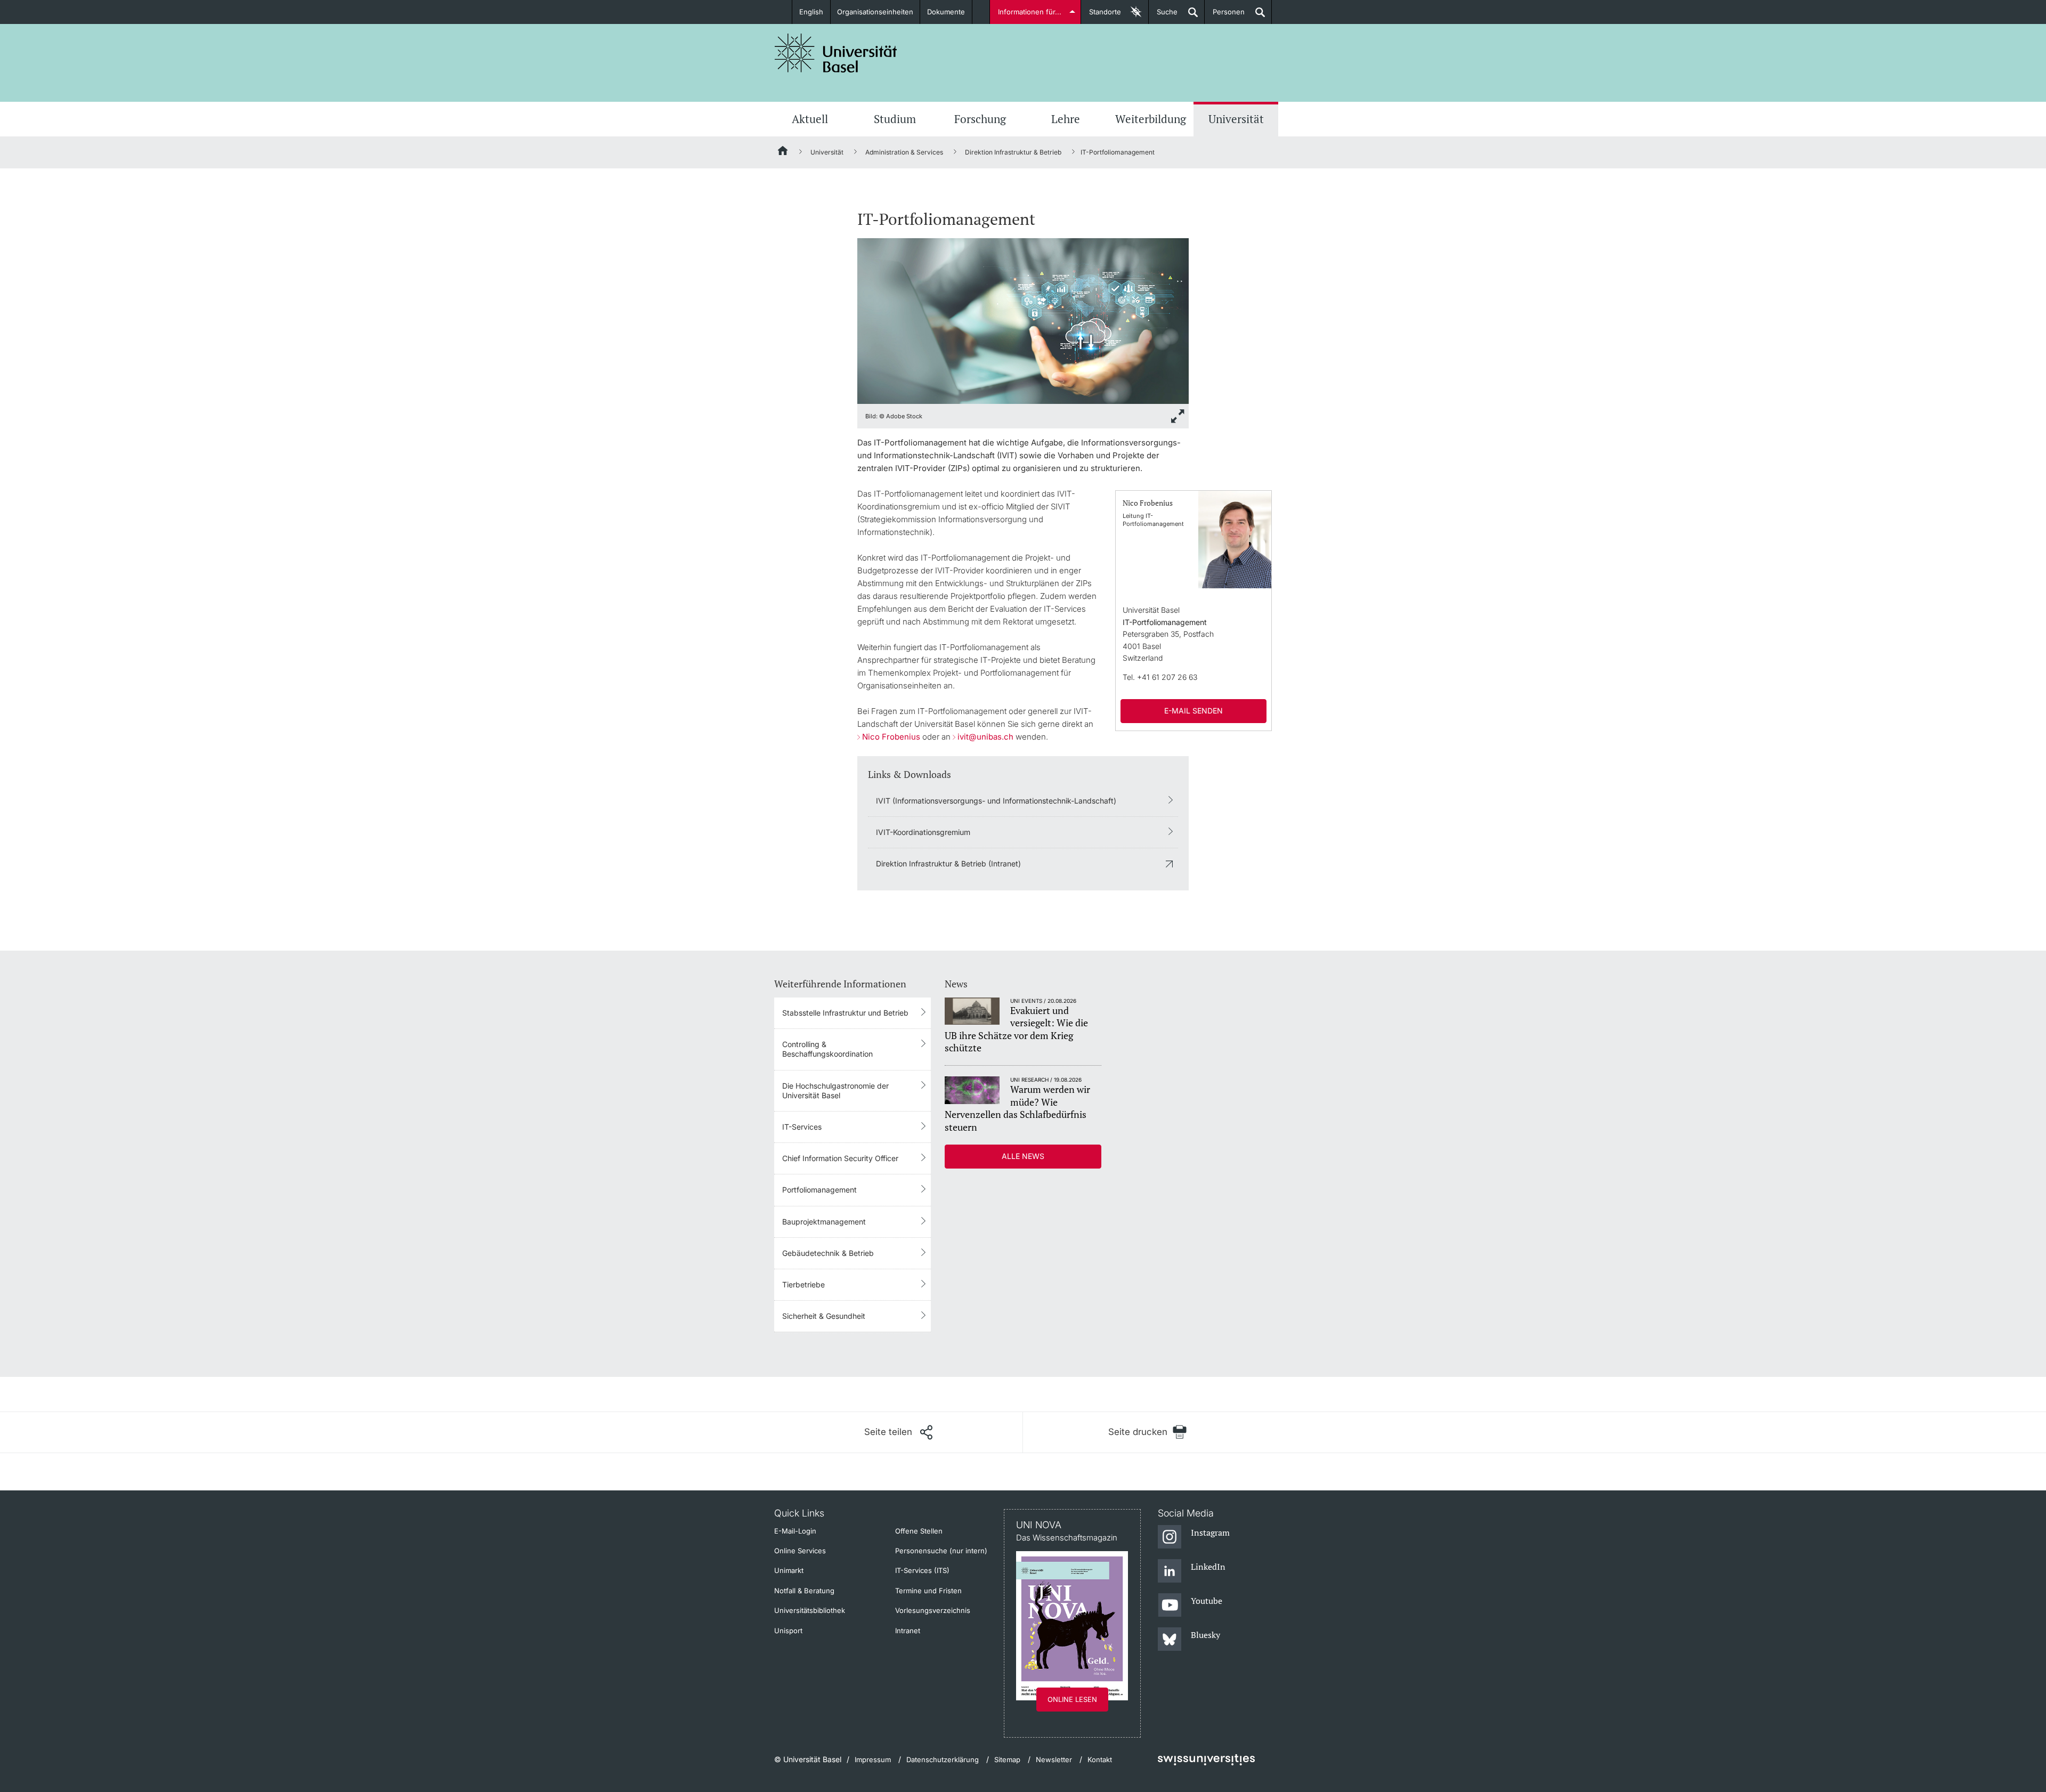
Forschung (980, 119)
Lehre (1066, 119)
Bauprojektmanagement (824, 1222)
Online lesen (1072, 1699)
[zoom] (1023, 320)
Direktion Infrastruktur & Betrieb (1013, 152)
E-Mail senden (1193, 711)
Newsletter (1054, 1759)
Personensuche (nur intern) (941, 1551)
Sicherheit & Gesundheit (824, 1316)
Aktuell (810, 119)
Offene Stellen (919, 1531)
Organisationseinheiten (875, 12)
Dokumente (946, 12)
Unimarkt (789, 1570)
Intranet (908, 1631)
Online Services (800, 1551)
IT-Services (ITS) (922, 1570)
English (811, 12)
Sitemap (1007, 1759)
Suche (1163, 16)
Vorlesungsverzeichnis (933, 1610)
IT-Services (802, 1127)
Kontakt (1100, 1759)
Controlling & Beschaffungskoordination (827, 1049)
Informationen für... (1030, 12)
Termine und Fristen (928, 1591)
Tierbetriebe (803, 1284)
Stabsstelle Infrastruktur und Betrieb (845, 1013)
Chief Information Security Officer (840, 1158)
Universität (1236, 119)
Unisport (788, 1631)
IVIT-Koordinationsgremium (923, 832)
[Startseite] (783, 152)
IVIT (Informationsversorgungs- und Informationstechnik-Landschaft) (996, 801)
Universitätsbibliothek (810, 1610)
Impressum (873, 1759)
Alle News (1023, 1156)
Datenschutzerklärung (943, 1759)
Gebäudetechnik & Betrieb (828, 1253)
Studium (895, 119)
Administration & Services (904, 152)
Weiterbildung (1151, 119)
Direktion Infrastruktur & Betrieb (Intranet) (948, 863)
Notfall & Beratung (804, 1591)
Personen (1225, 16)
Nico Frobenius (891, 737)
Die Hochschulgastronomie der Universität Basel (835, 1090)
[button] (898, 1432)
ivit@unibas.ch (985, 737)
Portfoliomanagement (819, 1190)
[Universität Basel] (836, 53)
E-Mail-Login (795, 1531)
